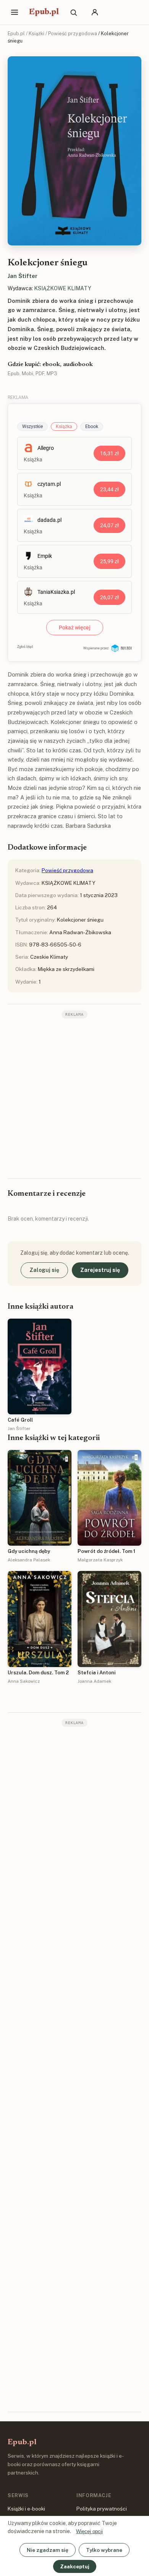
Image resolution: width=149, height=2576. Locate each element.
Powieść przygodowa (73, 34)
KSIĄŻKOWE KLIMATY (63, 288)
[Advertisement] (74, 1098)
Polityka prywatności (102, 2509)
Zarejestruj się (100, 1270)
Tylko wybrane (104, 2550)
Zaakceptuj (75, 2566)
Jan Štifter (23, 276)
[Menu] (15, 12)
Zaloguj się (44, 1270)
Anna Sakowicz (24, 1681)
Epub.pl (44, 12)
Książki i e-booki (26, 2509)
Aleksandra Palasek (29, 1560)
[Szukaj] (73, 12)
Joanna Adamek (94, 1681)
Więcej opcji (89, 2531)
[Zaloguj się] (95, 12)
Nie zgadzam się (48, 2550)
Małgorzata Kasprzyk (100, 1560)
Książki (36, 34)
